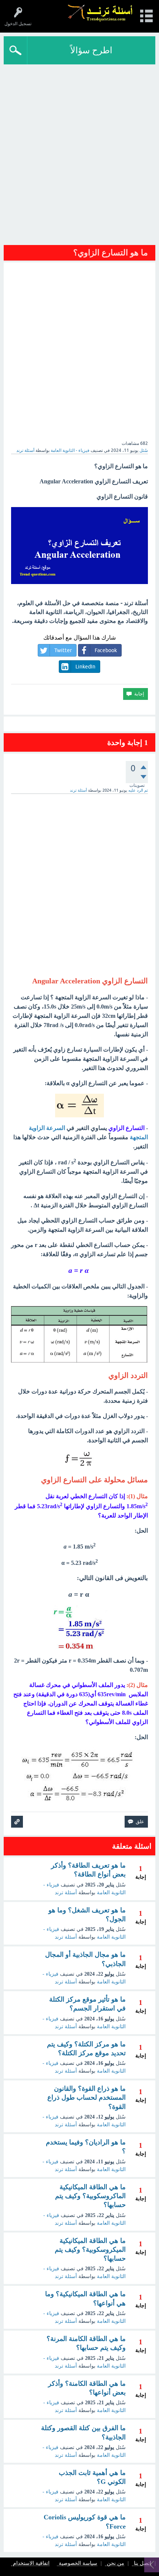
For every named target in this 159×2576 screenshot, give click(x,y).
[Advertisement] (79, 157)
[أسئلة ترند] (100, 13)
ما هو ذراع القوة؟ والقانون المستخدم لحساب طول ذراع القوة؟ (87, 2098)
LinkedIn (85, 667)
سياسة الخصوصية (78, 2564)
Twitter (63, 650)
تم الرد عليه (138, 790)
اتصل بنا (143, 2564)
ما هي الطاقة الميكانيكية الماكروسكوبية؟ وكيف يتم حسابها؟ (90, 2196)
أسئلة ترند (66, 1893)
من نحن (116, 2564)
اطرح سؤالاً (91, 50)
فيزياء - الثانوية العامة (70, 450)
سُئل (144, 450)
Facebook (106, 650)
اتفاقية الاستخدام (31, 2564)
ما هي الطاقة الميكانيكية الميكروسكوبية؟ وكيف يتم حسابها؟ (90, 2250)
